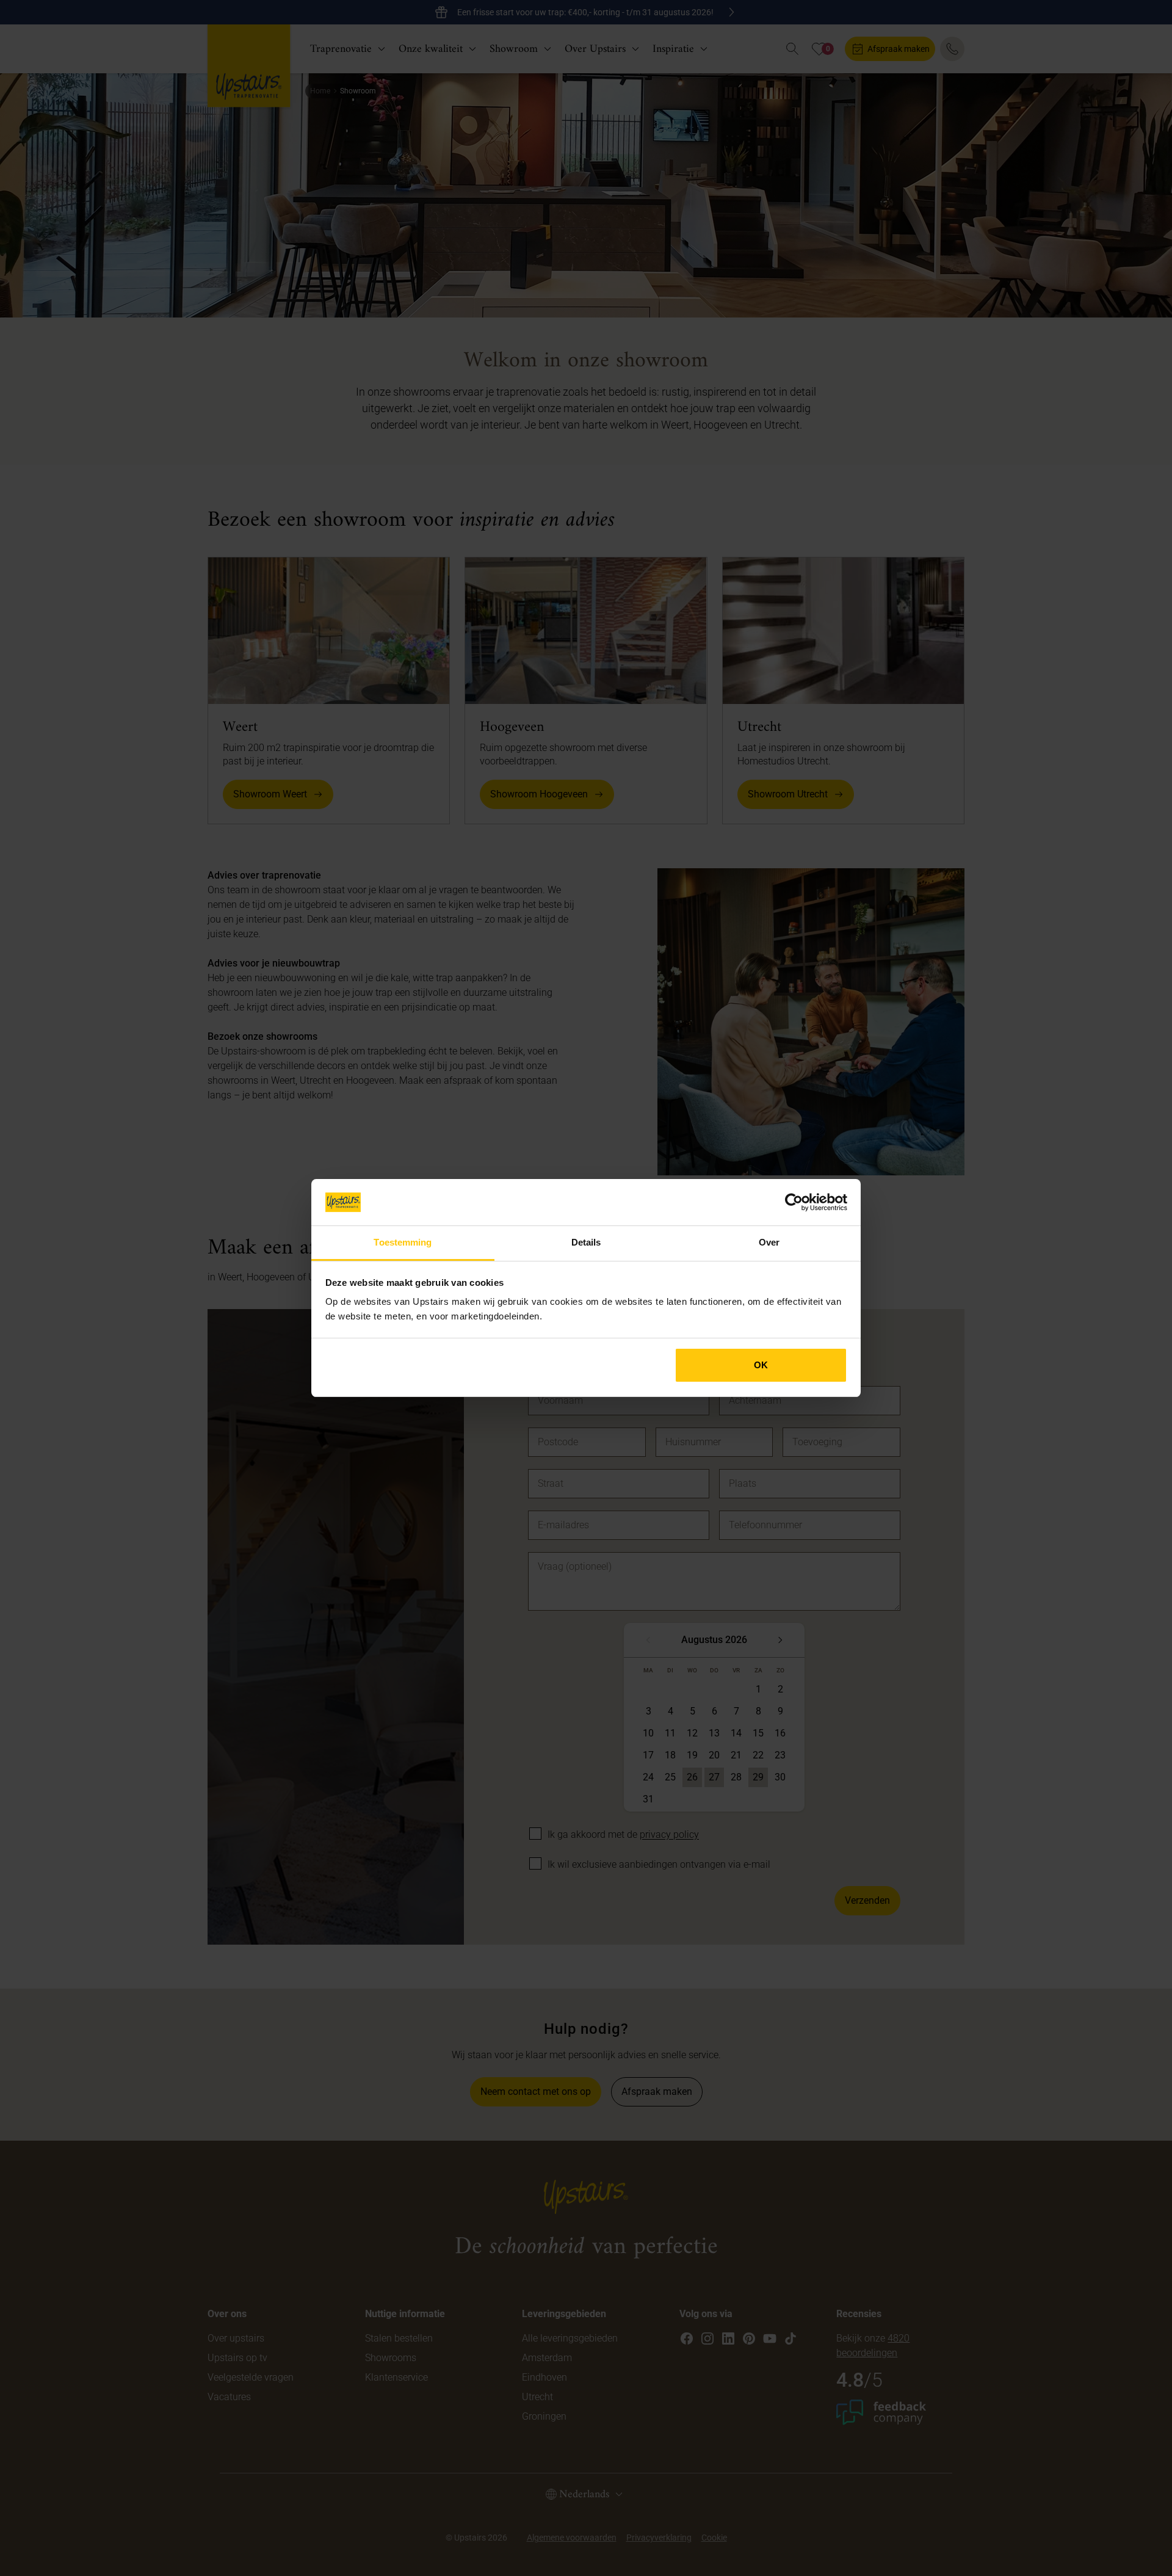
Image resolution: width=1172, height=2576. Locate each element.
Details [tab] (586, 1242)
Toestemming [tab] (403, 1242)
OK (761, 1365)
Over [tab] (769, 1242)
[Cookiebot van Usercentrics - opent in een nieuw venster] (794, 1202)
